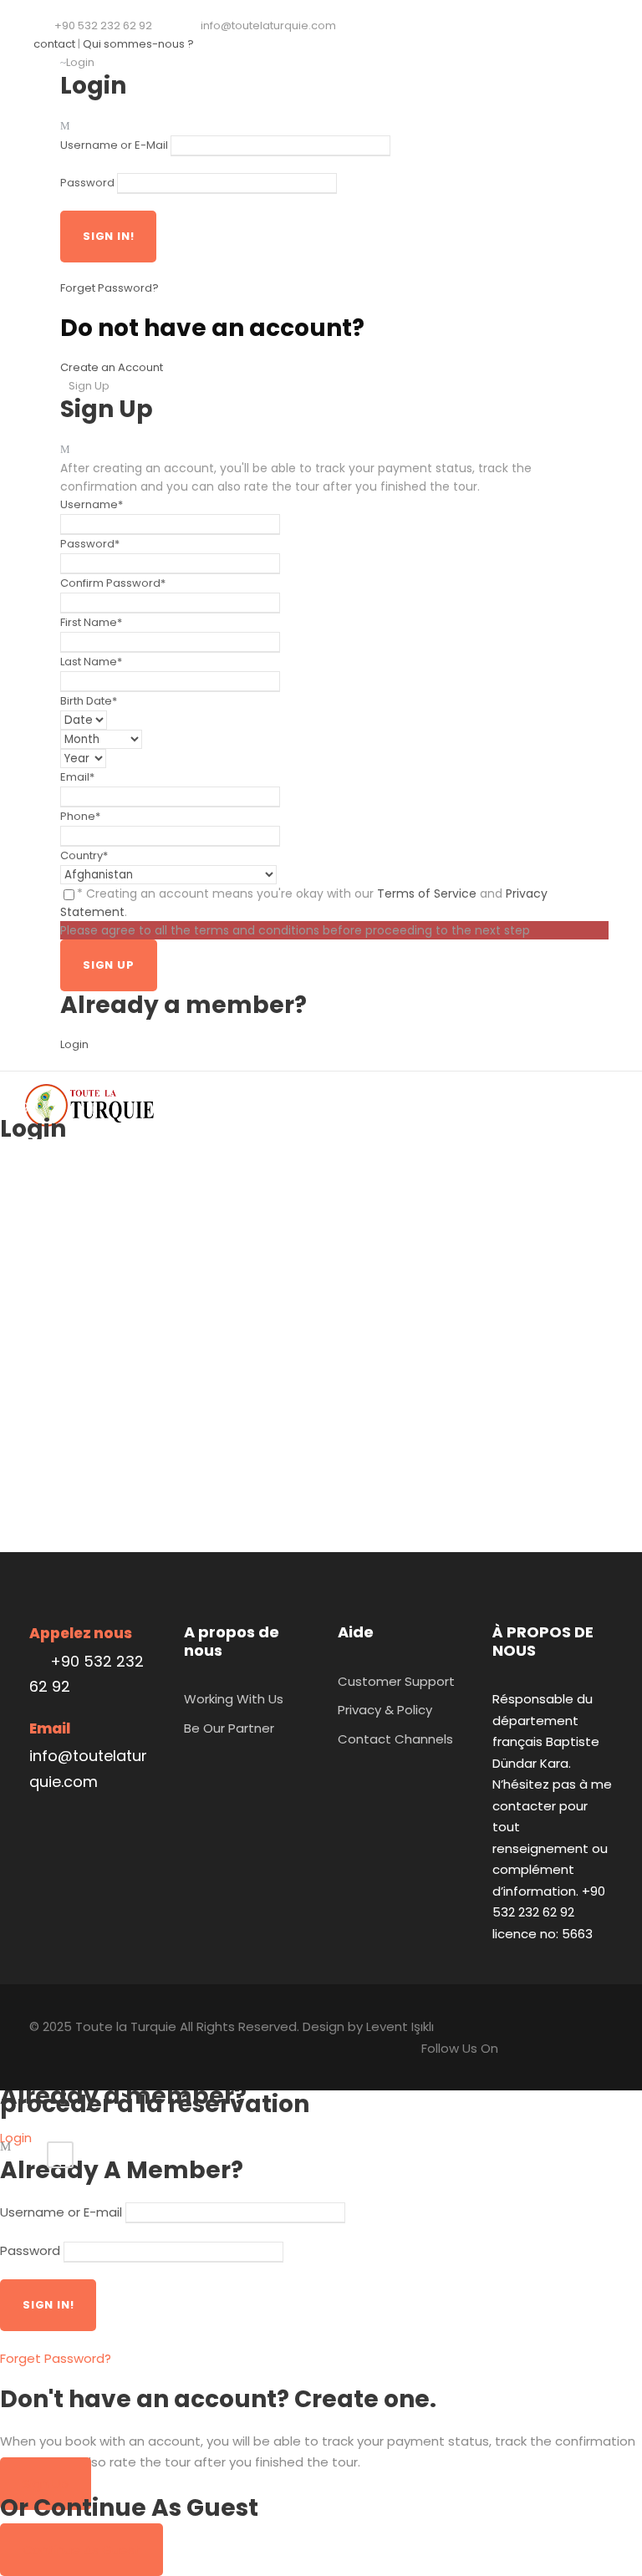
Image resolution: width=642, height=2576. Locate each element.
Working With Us (234, 1699)
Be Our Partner (229, 1728)
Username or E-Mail (114, 145)
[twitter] (271, 44)
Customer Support (396, 1681)
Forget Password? (110, 288)
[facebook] (219, 44)
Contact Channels (395, 1739)
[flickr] (245, 44)
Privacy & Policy (385, 1710)
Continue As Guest (82, 2550)
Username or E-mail (61, 2212)
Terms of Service (427, 893)
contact (54, 44)
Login (74, 1044)
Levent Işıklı (400, 2026)
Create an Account (112, 367)
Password (87, 183)
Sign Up (46, 2484)
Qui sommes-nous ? (138, 44)
